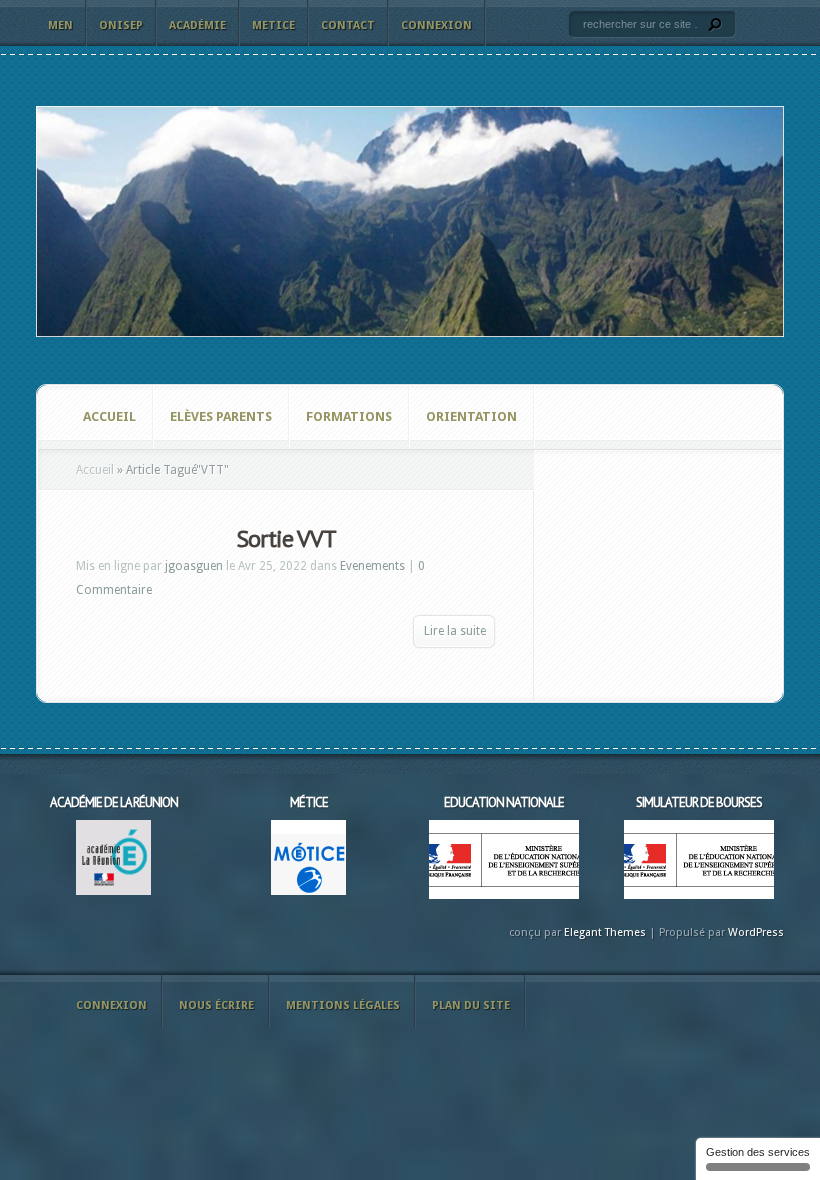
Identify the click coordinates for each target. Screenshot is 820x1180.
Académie (197, 25)
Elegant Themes (605, 932)
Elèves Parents (221, 416)
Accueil (109, 416)
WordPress (756, 932)
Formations (349, 416)
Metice (273, 25)
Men (60, 25)
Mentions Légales (343, 1005)
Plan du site (471, 1005)
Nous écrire (216, 1005)
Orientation (471, 416)
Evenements (372, 566)
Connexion (436, 25)
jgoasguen (194, 566)
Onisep (121, 25)
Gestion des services (758, 1152)
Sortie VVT (286, 538)
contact (348, 25)
